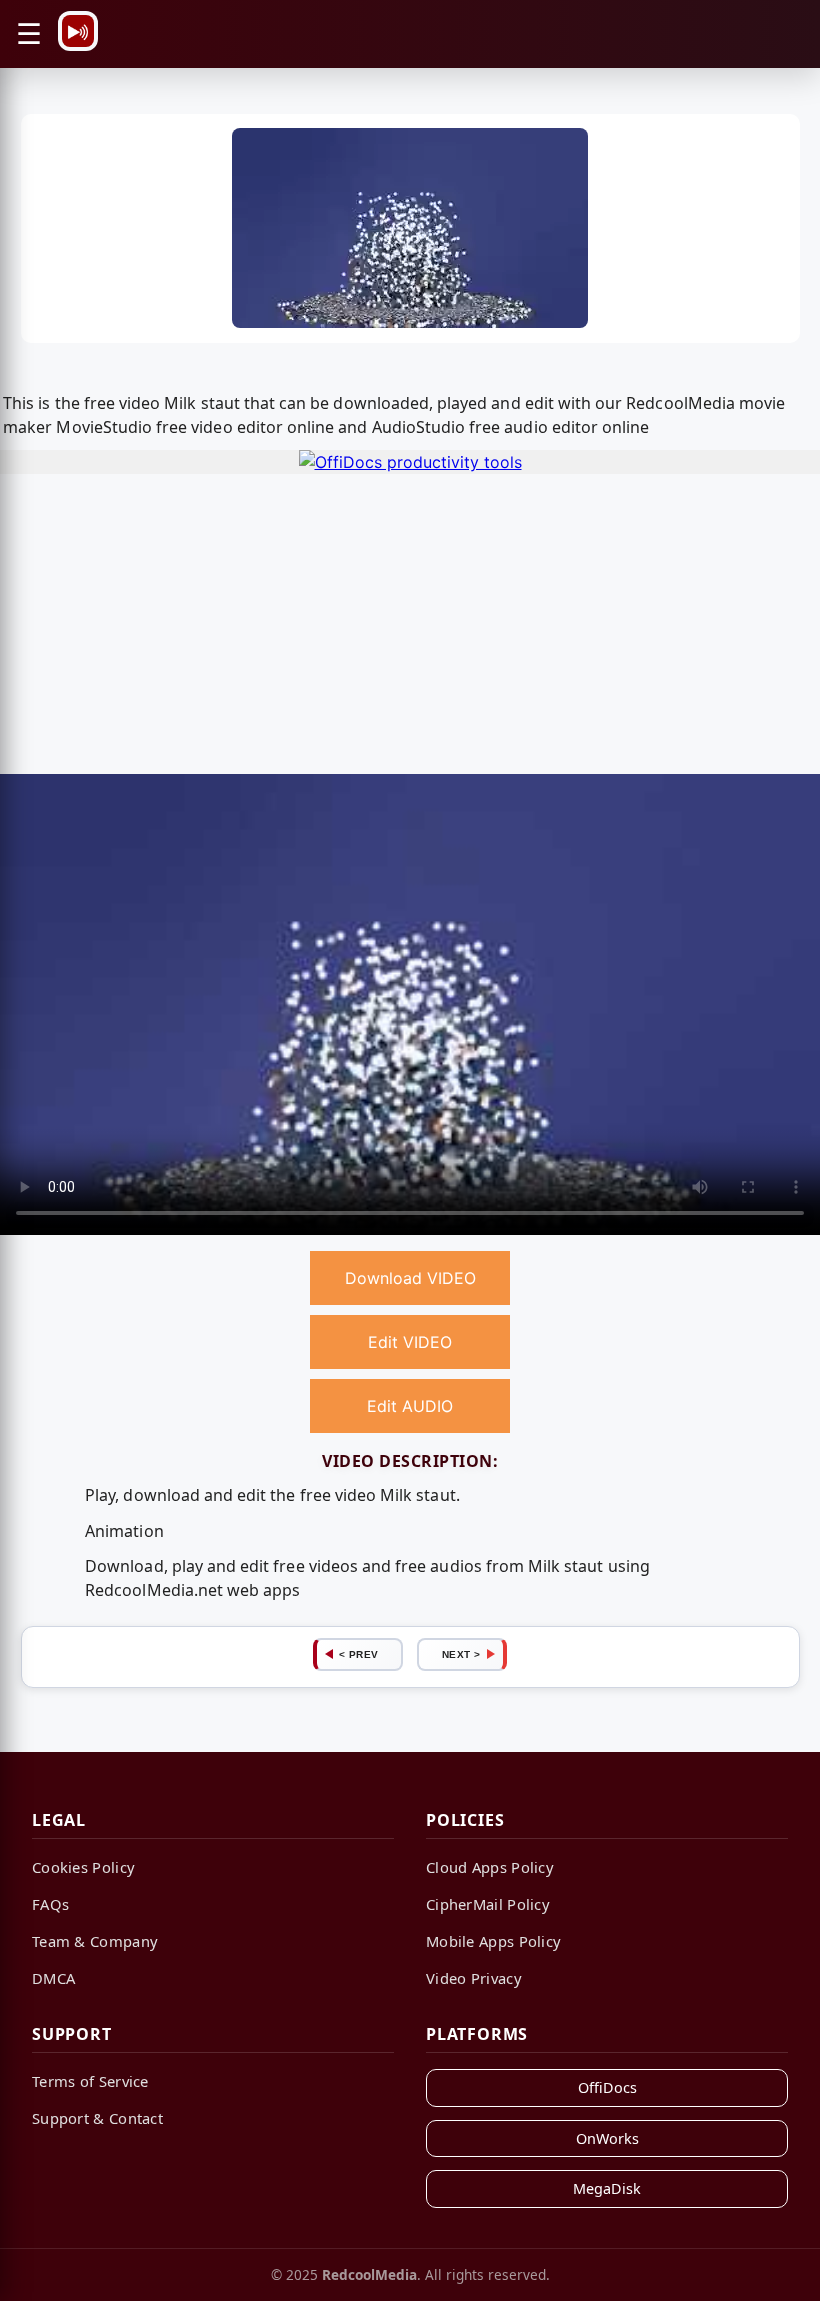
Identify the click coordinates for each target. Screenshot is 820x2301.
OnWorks (607, 2138)
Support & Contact (97, 2118)
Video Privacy (474, 1978)
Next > (461, 1654)
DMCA (53, 1978)
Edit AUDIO (410, 1406)
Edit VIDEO (410, 1342)
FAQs (50, 1904)
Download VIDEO (410, 1278)
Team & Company (95, 1941)
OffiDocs (607, 2087)
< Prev (359, 1654)
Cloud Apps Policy (490, 1867)
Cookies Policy (83, 1867)
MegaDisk (607, 2188)
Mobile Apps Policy (493, 1941)
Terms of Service (90, 2081)
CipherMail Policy (488, 1904)
